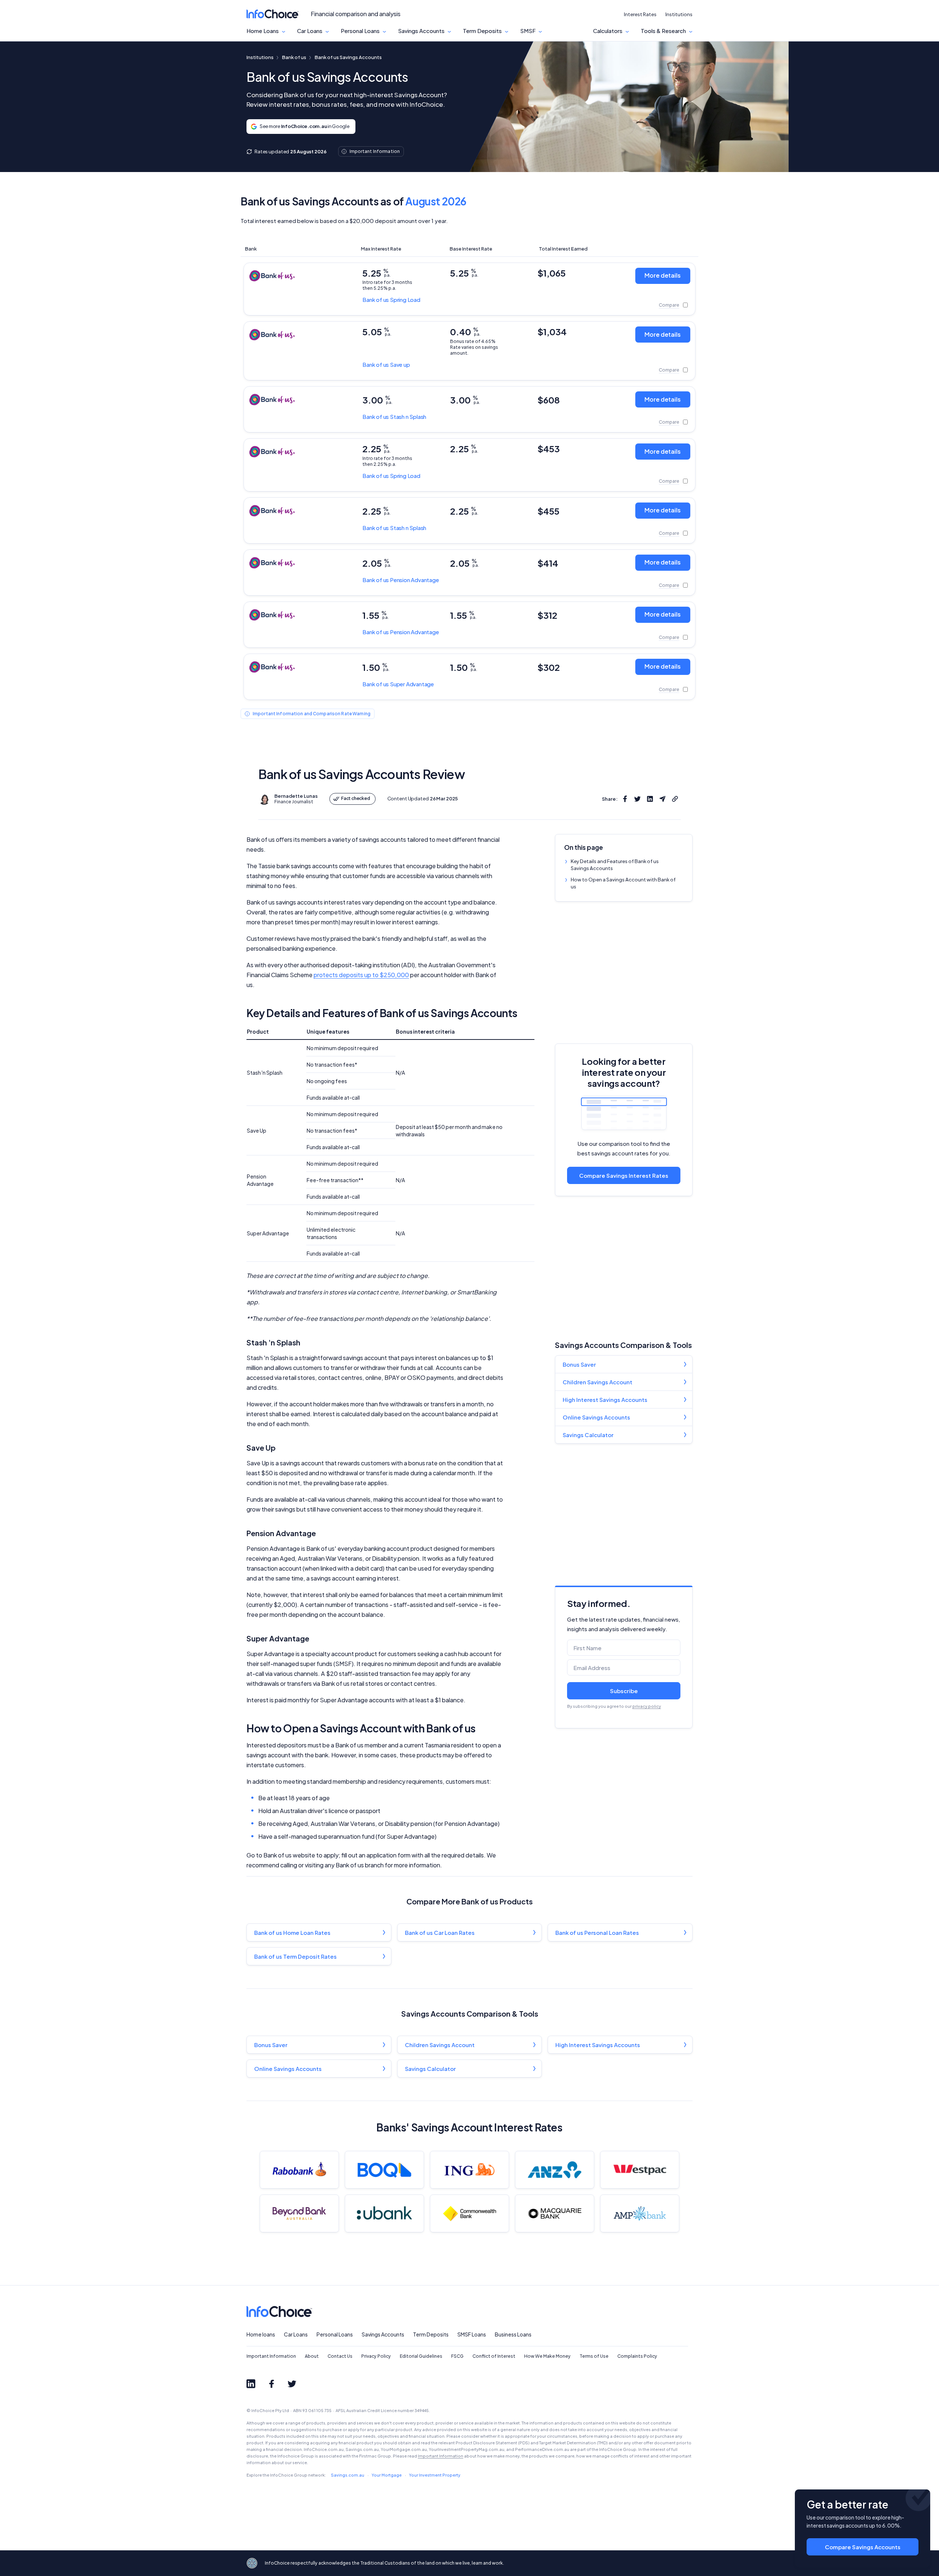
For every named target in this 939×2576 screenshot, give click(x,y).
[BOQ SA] (384, 2170)
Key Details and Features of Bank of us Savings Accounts (615, 865)
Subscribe (624, 1691)
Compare (669, 305)
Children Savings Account (598, 1382)
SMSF (528, 31)
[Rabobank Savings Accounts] (299, 2170)
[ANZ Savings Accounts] (555, 2170)
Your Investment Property (435, 2475)
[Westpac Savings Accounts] (640, 2170)
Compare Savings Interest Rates (624, 1175)
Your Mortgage (387, 2475)
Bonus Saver (579, 1364)
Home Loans (263, 31)
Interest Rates (640, 14)
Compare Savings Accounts (863, 2547)
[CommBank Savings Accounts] (469, 2213)
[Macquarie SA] (555, 2213)
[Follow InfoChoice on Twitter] (292, 2384)
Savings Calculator (588, 1435)
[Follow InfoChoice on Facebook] (271, 2384)
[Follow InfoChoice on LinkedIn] (251, 2384)
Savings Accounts (421, 31)
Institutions (679, 14)
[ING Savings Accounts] (469, 2170)
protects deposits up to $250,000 (361, 975)
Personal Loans (360, 31)
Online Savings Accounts (596, 1417)
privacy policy (647, 1706)
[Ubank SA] (384, 2213)
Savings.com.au (348, 2475)
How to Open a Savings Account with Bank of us (623, 883)
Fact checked (356, 798)
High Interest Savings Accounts (605, 1400)
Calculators (608, 31)
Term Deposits (482, 31)
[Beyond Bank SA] (299, 2213)
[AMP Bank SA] (640, 2213)
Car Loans (310, 31)
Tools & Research (663, 31)
